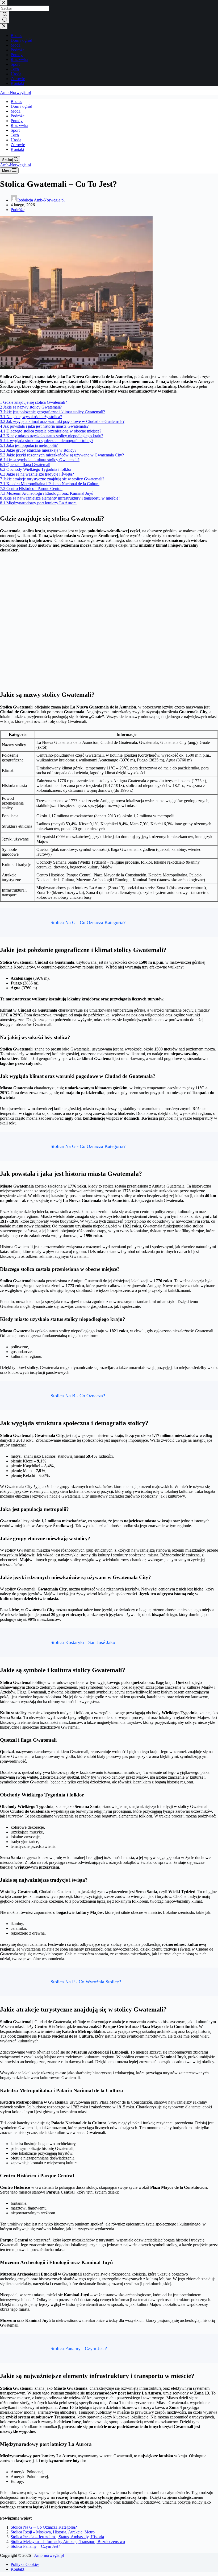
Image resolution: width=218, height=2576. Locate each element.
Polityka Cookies (25, 2564)
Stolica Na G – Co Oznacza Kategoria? (44, 2527)
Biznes (16, 102)
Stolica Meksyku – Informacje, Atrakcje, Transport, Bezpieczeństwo (68, 2542)
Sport (15, 130)
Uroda (16, 140)
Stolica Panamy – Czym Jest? (35, 2546)
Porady (17, 121)
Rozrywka (19, 125)
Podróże (18, 116)
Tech (15, 135)
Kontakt (17, 149)
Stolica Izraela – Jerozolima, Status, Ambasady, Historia (57, 2537)
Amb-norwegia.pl (49, 2555)
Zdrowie (18, 145)
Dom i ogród (21, 106)
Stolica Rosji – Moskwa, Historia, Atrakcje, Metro (53, 2532)
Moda (16, 111)
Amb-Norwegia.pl (15, 92)
